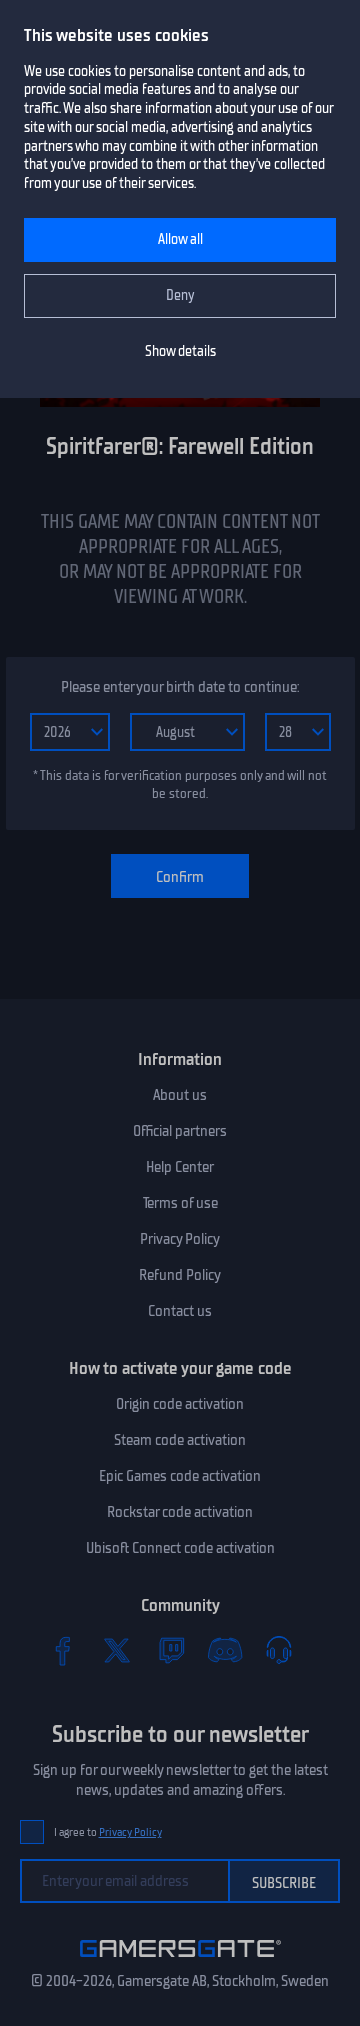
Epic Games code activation (180, 1476)
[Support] (279, 1650)
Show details (180, 351)
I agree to (108, 1832)
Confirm (180, 877)
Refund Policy (180, 1275)
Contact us (180, 1311)
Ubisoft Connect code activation (180, 1548)
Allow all (180, 239)
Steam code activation (180, 1440)
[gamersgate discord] (225, 1650)
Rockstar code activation (180, 1512)
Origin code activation (180, 1404)
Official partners (180, 1131)
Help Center (180, 1167)
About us (180, 1095)
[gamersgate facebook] (63, 1650)
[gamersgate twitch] (171, 1650)
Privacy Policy (180, 1239)
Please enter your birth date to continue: (180, 687)
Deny (180, 295)
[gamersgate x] (117, 1650)
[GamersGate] (180, 1961)
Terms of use (180, 1203)
